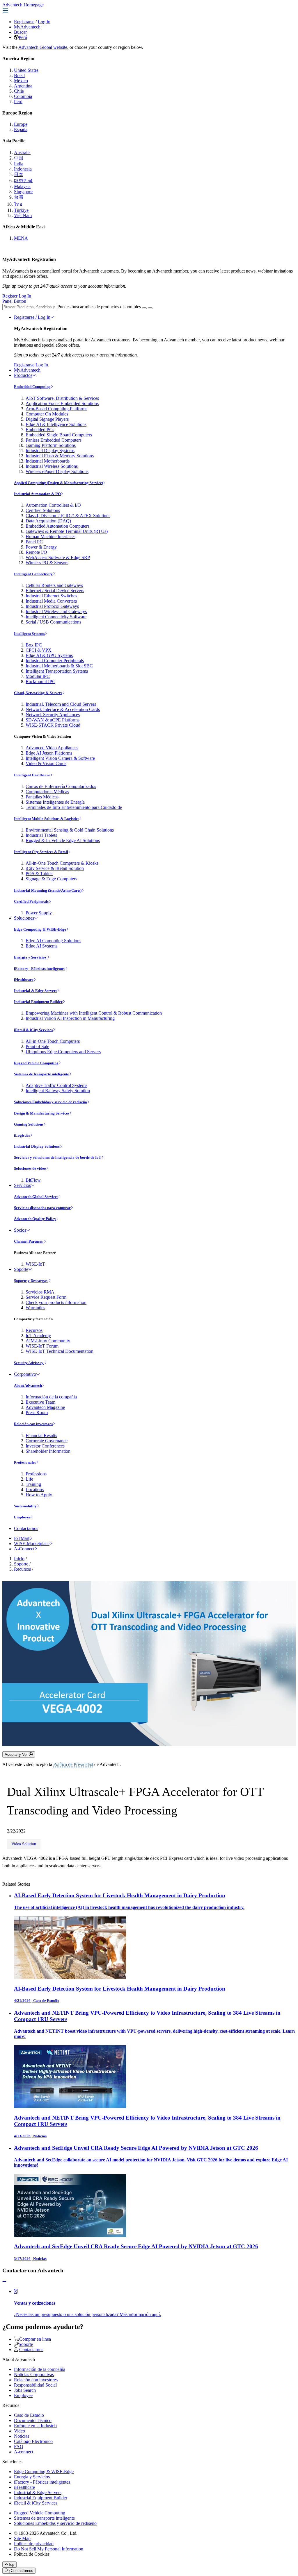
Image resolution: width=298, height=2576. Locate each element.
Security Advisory (29, 1363)
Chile (19, 91)
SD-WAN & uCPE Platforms (53, 720)
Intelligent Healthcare (32, 775)
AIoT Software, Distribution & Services (62, 398)
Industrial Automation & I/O (37, 494)
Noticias (22, 2436)
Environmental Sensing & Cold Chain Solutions (70, 830)
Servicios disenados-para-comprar (42, 1208)
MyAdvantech (27, 27)
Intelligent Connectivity (33, 574)
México (21, 81)
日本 (19, 174)
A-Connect (24, 1549)
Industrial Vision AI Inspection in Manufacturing (70, 1018)
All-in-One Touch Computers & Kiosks (62, 863)
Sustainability (25, 1506)
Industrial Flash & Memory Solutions (60, 456)
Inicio (19, 1559)
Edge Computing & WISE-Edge (40, 929)
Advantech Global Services (36, 1197)
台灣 (19, 197)
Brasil (19, 75)
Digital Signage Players (47, 419)
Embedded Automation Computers (57, 526)
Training (33, 1484)
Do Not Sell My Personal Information (49, 2549)
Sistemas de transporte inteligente (41, 1074)
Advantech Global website (43, 47)
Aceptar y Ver (17, 1754)
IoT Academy (38, 1336)
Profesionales (25, 1462)
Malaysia (22, 186)
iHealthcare (24, 980)
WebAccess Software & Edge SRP (58, 557)
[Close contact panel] (4, 2282)
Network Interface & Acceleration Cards (63, 709)
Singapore (23, 192)
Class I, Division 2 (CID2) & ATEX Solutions (68, 516)
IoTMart (22, 1538)
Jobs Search (25, 2390)
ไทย (18, 204)
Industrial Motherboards (48, 461)
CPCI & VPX (39, 650)
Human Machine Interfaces (50, 536)
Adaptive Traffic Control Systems (56, 1085)
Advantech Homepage (23, 5)
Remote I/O (36, 552)
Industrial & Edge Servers (36, 991)
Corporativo (25, 1374)
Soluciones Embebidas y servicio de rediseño (50, 1102)
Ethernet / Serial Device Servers (55, 591)
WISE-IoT (35, 1264)
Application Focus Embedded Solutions (62, 403)
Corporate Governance (47, 1441)
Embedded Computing (32, 387)
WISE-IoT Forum (42, 1346)
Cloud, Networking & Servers (38, 693)
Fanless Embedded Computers (54, 440)
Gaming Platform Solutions (51, 445)
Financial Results (41, 1435)
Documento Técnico (33, 2420)
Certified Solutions (43, 510)
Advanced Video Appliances (52, 748)
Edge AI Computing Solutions (53, 941)
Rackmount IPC (40, 681)
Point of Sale (37, 1046)
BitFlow (33, 1180)
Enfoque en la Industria (35, 2426)
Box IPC (34, 645)
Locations (35, 1489)
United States (26, 70)
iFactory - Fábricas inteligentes (40, 969)
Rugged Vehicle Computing (36, 1063)
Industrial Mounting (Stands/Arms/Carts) (48, 890)
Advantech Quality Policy (35, 1219)
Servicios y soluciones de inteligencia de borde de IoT (58, 1157)
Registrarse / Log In (32, 317)
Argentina (23, 86)
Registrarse (24, 22)
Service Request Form (46, 1297)
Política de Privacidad (73, 1764)
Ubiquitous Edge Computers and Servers (63, 1052)
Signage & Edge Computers (51, 879)
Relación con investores (33, 1424)
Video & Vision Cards (46, 763)
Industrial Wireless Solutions (52, 466)
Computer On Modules (47, 414)
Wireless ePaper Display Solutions (57, 471)
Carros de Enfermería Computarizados (61, 786)
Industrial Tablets (41, 835)
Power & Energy (41, 547)
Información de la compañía (51, 1397)
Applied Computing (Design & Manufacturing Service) (58, 483)
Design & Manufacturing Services (42, 1113)
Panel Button (14, 301)
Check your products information (56, 1302)
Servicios (22, 1185)
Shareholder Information (48, 1451)
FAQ (19, 2447)
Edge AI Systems (41, 946)
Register (10, 296)
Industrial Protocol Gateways (52, 606)
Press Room (37, 1412)
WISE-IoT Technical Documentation (60, 1351)
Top (11, 2565)
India (19, 164)
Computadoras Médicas (47, 792)
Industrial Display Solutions (37, 1146)
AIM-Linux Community (48, 1341)
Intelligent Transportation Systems (57, 671)
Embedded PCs (40, 430)
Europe (21, 124)
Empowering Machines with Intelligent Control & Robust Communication (94, 1013)
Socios (20, 1230)
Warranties (35, 1308)
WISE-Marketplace (32, 1544)
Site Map (22, 2538)
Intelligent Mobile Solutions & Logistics (47, 819)
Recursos (34, 1330)
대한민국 (23, 181)
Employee (22, 1517)
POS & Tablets (39, 874)
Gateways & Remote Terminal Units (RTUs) (67, 531)
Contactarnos (26, 1528)
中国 (19, 158)
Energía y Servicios (31, 957)
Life (29, 1479)
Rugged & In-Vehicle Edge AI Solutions (63, 840)
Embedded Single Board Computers (59, 435)
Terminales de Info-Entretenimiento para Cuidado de (74, 807)
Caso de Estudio (29, 2415)
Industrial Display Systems (50, 450)
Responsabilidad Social (35, 2385)
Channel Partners (29, 1241)
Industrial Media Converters (51, 601)
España (21, 129)
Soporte (21, 1269)
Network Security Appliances (53, 715)
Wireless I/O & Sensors (47, 563)
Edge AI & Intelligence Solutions (56, 424)
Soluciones (24, 918)
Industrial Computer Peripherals (55, 661)
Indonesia (23, 169)
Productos (23, 375)
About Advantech (28, 1385)
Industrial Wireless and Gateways (56, 611)
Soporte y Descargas (31, 1281)
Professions (36, 1474)
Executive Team (40, 1402)
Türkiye (21, 210)
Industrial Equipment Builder (38, 1002)
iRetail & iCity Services (33, 1030)
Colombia (23, 96)
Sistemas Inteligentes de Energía (55, 802)
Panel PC (34, 542)
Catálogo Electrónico (33, 2441)
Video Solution (24, 1844)
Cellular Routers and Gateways (54, 585)
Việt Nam (23, 215)
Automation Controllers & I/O (53, 505)
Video (19, 2431)
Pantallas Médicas (42, 797)
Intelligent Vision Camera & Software (60, 758)
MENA (21, 238)
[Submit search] (144, 308)
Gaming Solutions (29, 1124)
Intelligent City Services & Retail (41, 852)
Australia (22, 152)
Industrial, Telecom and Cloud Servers (61, 704)
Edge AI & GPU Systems (49, 655)
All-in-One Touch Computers (53, 1041)
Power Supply (39, 913)
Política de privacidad (34, 2544)
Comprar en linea (35, 2339)
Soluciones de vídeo (30, 1168)
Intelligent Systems (29, 634)
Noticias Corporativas (34, 2375)
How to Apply (39, 1495)
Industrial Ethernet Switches (51, 596)
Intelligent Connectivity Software (56, 617)
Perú (23, 37)
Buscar (20, 32)
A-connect (24, 2452)
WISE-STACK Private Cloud (53, 725)
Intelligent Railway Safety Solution (58, 1091)
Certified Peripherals (31, 901)
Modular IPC (38, 676)
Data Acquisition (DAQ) (48, 521)
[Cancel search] (150, 308)
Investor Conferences (45, 1446)
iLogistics (22, 1135)
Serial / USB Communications (53, 622)
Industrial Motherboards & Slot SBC (59, 666)
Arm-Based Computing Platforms (56, 409)
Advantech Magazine (45, 1407)
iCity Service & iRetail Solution (55, 868)
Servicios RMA (40, 1292)
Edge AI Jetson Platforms (49, 753)
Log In (44, 22)
